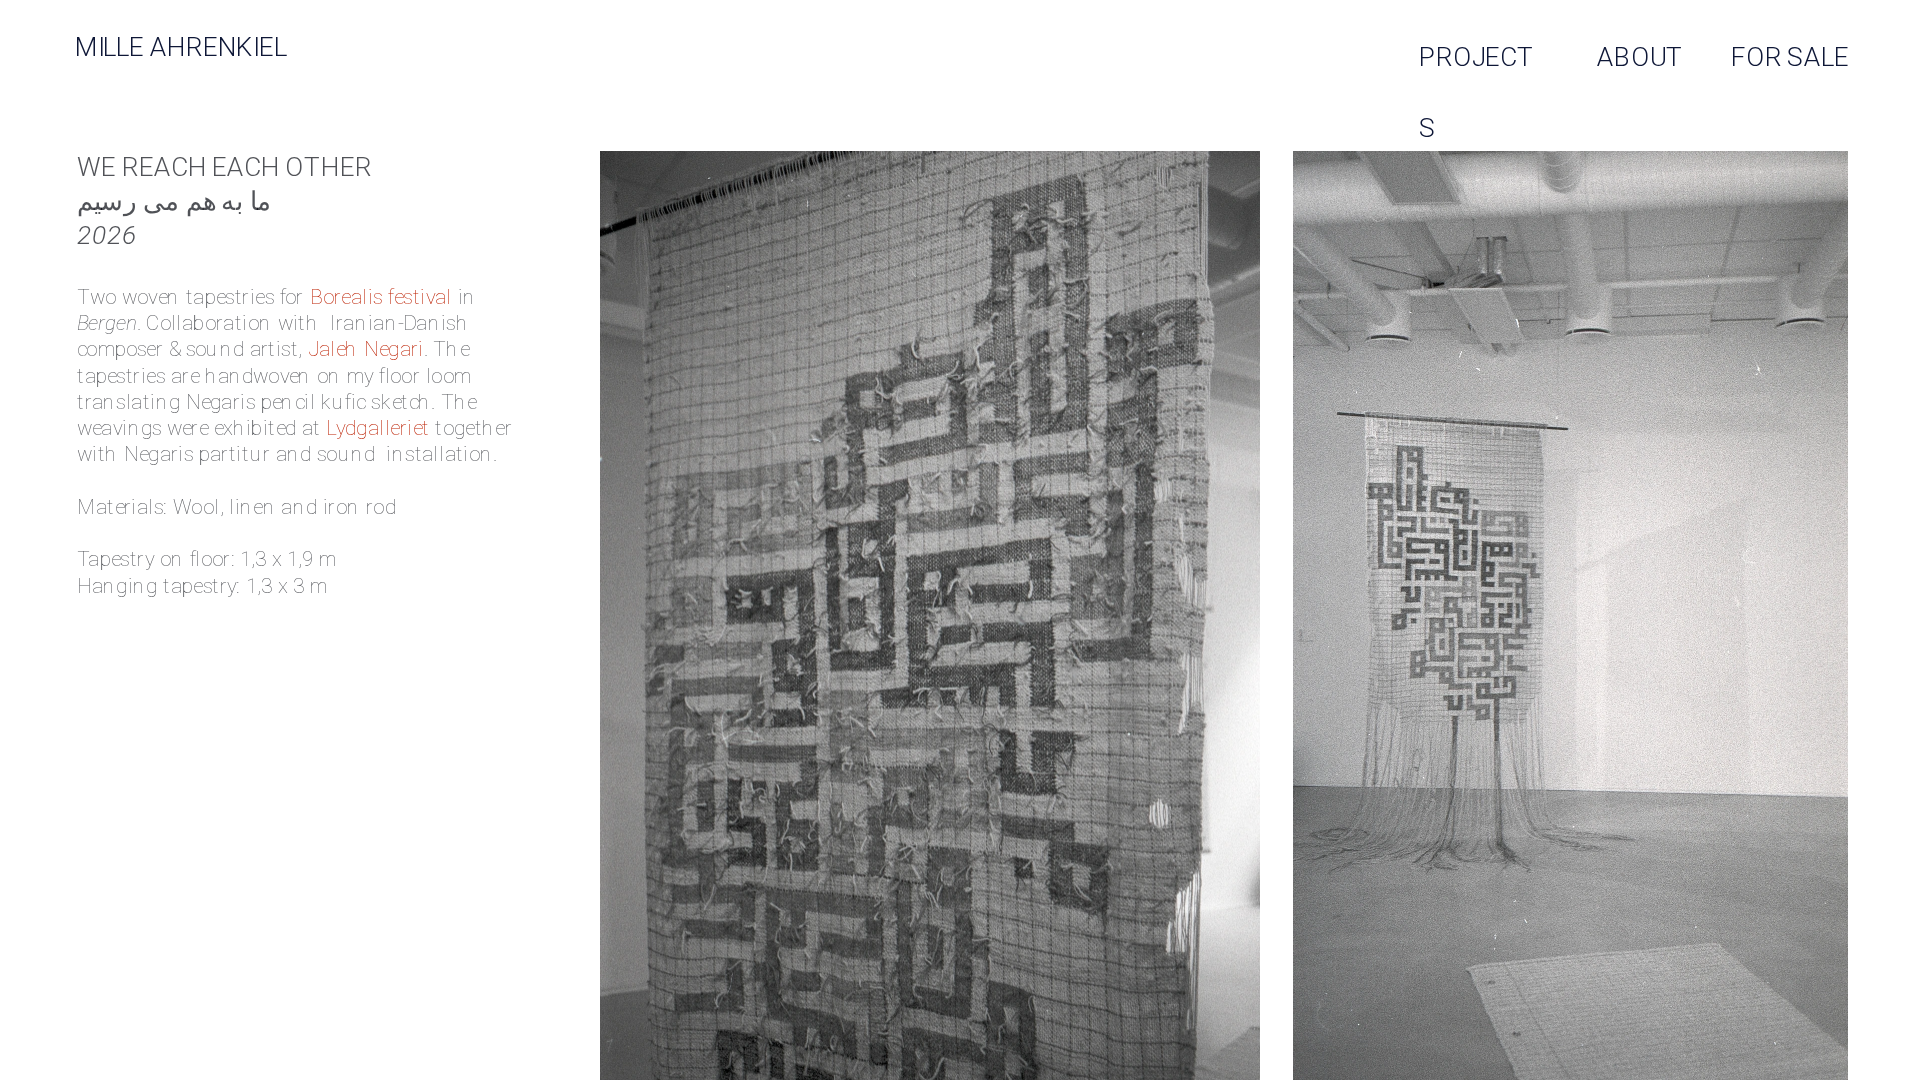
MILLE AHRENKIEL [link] (181, 47)
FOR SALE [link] (1790, 56)
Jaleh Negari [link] (366, 350)
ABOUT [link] (1640, 56)
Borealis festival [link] (380, 297)
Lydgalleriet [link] (377, 428)
